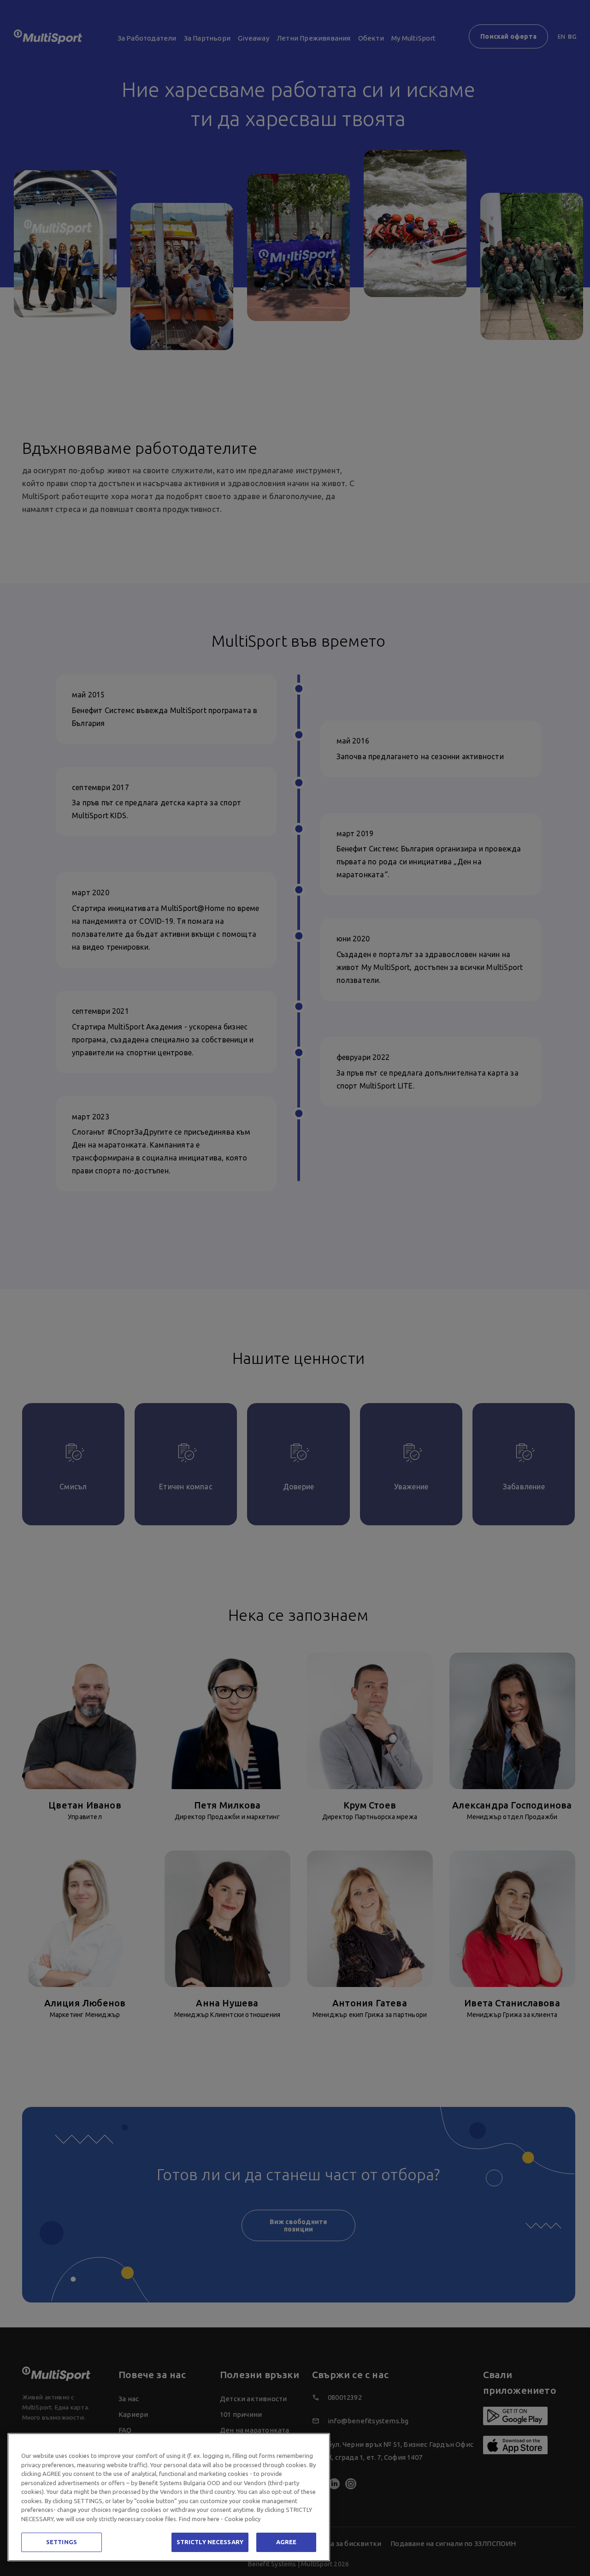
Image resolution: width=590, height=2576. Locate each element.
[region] (169, 2497)
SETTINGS (62, 2542)
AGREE (286, 2542)
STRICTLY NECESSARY (210, 2542)
